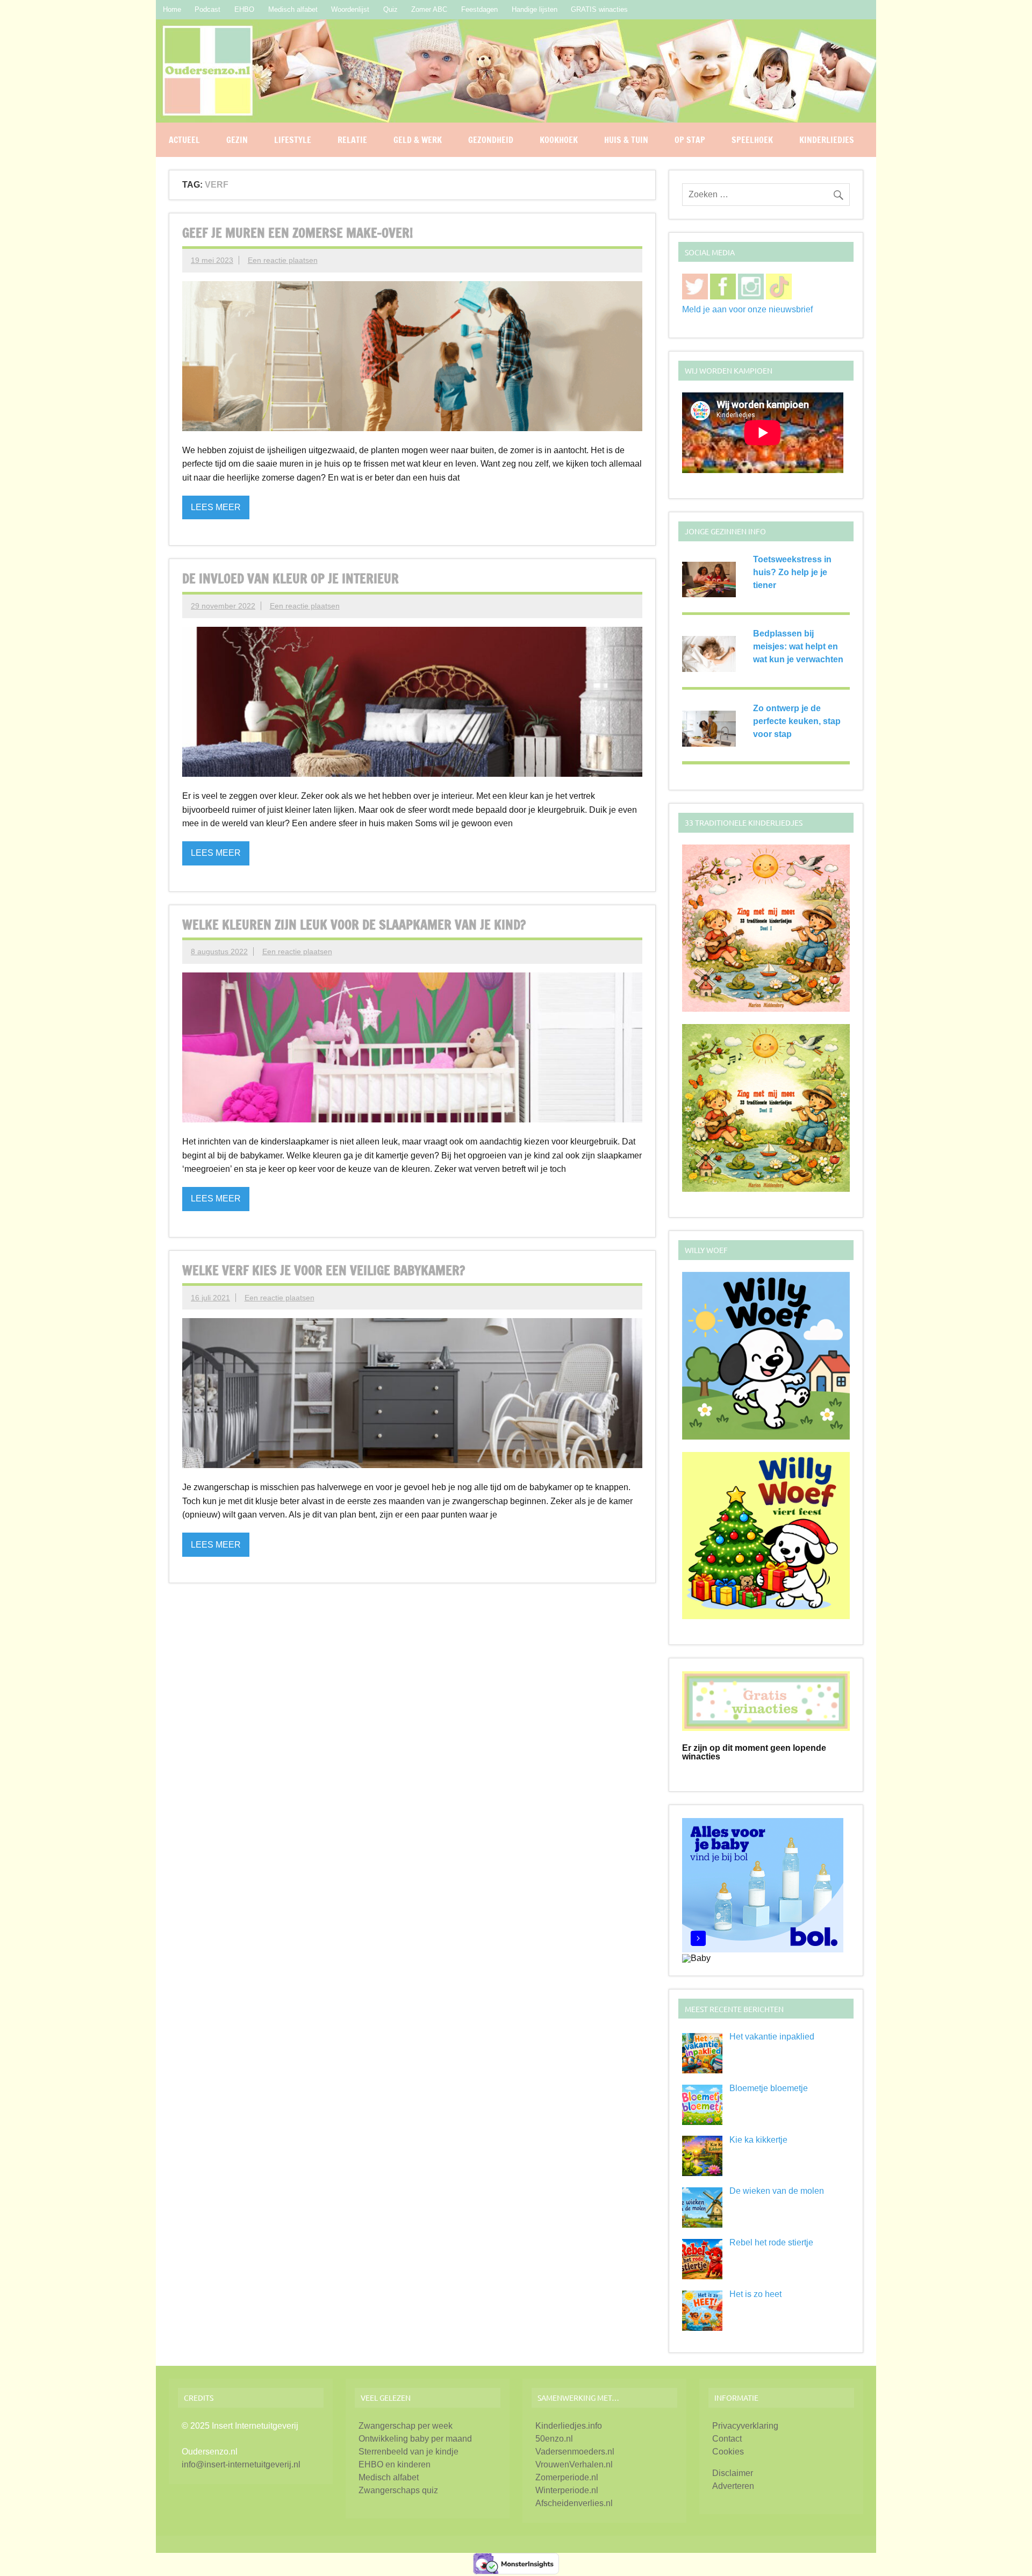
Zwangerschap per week (406, 2426)
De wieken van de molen (777, 2191)
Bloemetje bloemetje (769, 2088)
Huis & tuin (626, 140)
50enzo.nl (554, 2439)
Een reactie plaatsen (283, 260)
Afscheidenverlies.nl (574, 2503)
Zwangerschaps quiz (398, 2490)
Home (172, 9)
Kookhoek (559, 140)
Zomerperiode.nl (567, 2477)
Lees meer (216, 507)
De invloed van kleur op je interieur (291, 578)
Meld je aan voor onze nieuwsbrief (747, 309)
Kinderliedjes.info (569, 2426)
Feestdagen (479, 9)
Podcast (207, 9)
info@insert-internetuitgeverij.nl (241, 2464)
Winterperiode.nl (567, 2490)
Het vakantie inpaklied (772, 2037)
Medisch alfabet (293, 9)
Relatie (352, 140)
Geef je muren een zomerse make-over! (298, 233)
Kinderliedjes (827, 140)
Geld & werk (418, 140)
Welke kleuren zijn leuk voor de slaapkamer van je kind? (354, 925)
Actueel (184, 140)
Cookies (728, 2452)
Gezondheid (491, 140)
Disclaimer (733, 2473)
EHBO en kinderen (395, 2464)
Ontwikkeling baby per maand (415, 2439)
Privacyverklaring (745, 2426)
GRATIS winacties (599, 9)
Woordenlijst (350, 9)
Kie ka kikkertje (758, 2140)
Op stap (690, 140)
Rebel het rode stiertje (771, 2242)
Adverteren (733, 2486)
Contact (727, 2439)
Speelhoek (752, 140)
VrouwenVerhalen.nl (574, 2464)
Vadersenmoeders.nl (575, 2452)
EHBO (244, 9)
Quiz (390, 9)
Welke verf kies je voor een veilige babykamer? (324, 1270)
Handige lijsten (535, 9)
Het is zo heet (755, 2294)
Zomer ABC (429, 9)
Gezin (237, 140)
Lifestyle (293, 140)
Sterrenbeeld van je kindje (408, 2452)
